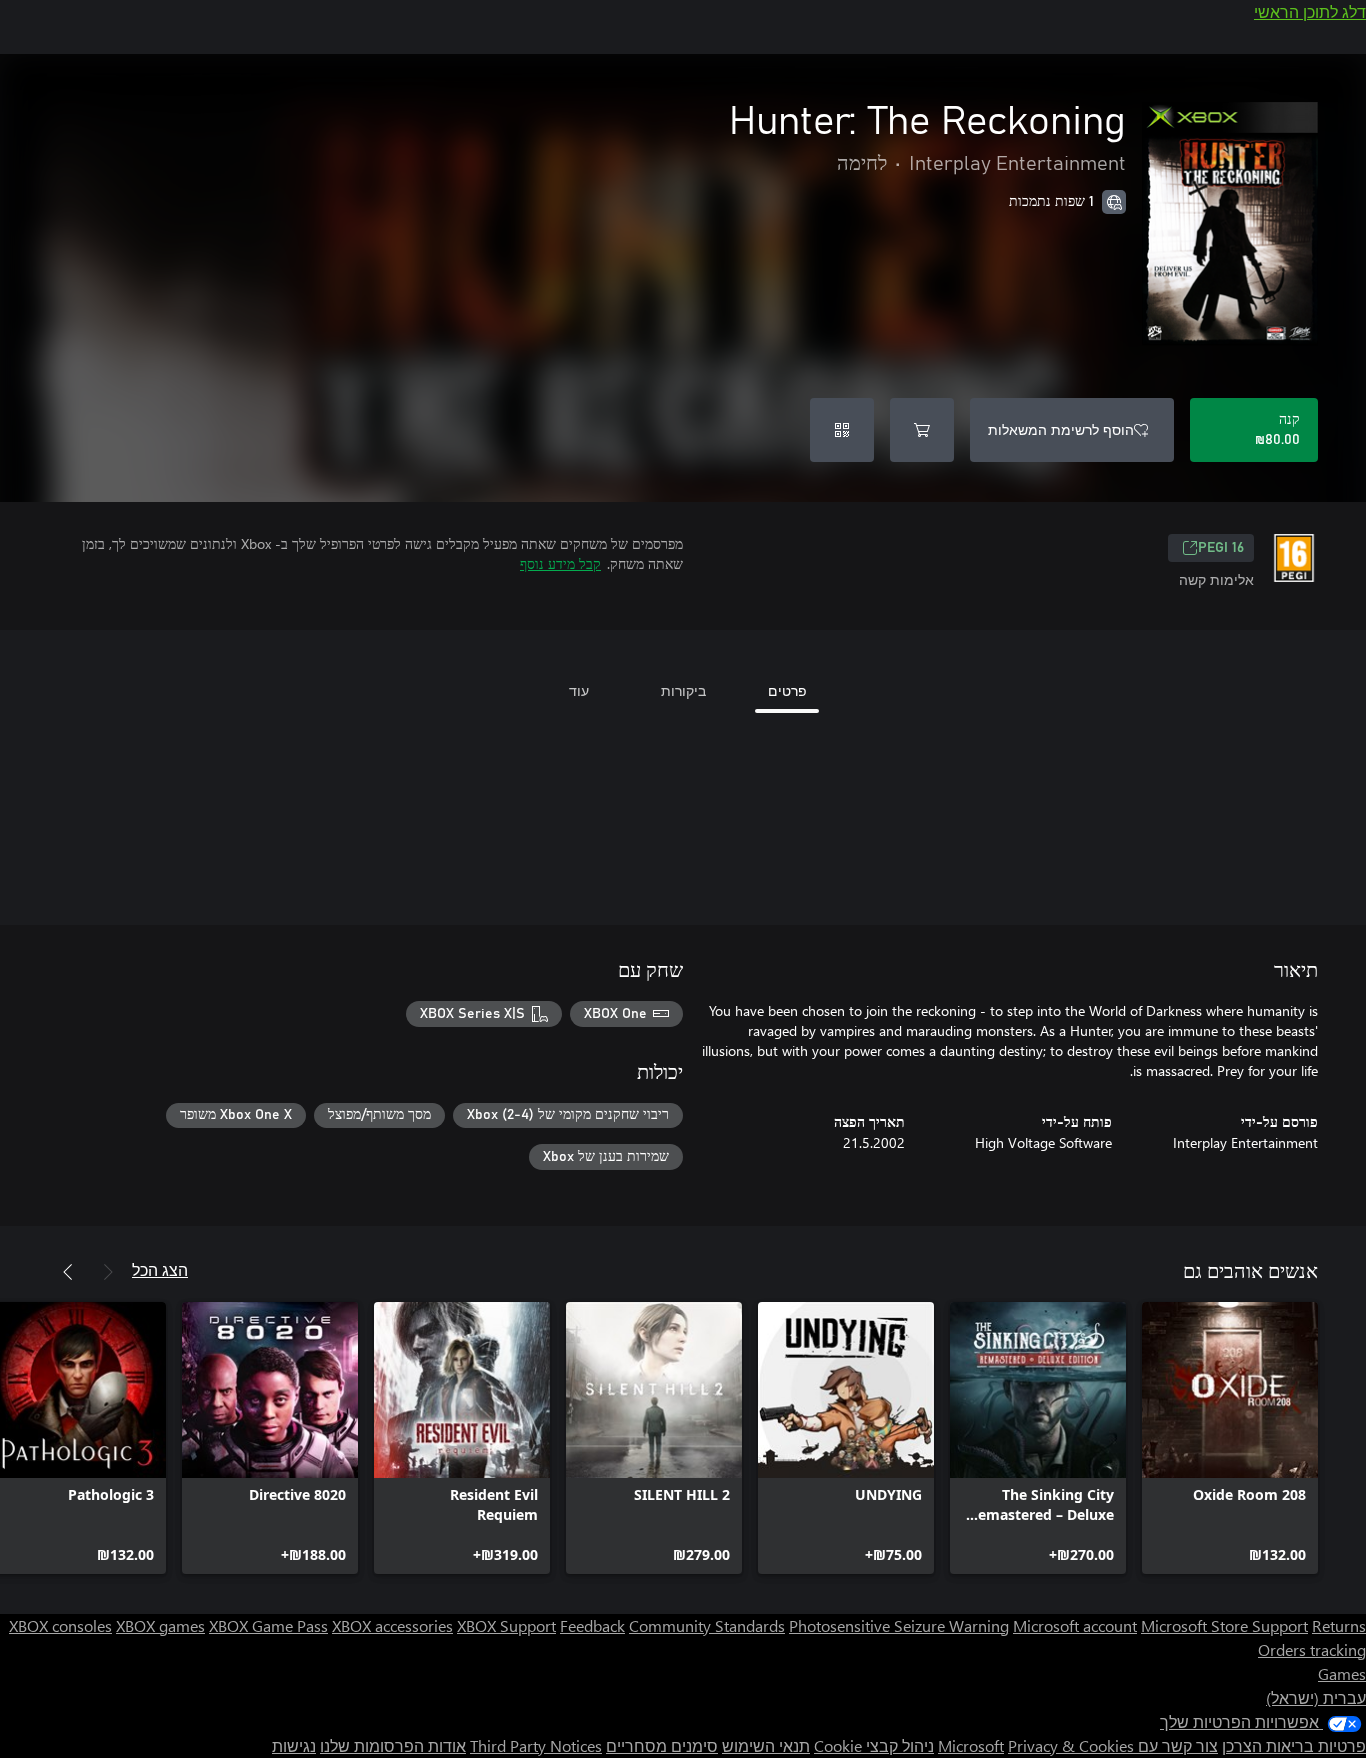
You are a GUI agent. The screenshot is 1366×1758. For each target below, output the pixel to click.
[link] (1230, 1438)
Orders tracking (1312, 1649)
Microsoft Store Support (1224, 1625)
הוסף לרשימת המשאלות (1061, 429)
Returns (1339, 1625)
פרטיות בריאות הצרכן (1294, 1745)
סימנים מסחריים (662, 1745)
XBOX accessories (392, 1625)
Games (1342, 1673)
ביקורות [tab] (683, 690)
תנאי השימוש (766, 1745)
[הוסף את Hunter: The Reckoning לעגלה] (922, 430)
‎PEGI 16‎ (1221, 548)
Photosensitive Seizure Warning (899, 1625)
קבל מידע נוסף (560, 563)
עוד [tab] (579, 690)
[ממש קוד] (842, 430)
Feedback (592, 1625)
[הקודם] (108, 1272)
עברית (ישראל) (1316, 1697)
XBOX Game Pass (268, 1625)
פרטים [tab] (787, 690)
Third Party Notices (536, 1745)
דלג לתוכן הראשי (1310, 11)
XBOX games (160, 1625)
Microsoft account (1075, 1625)
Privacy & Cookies (1071, 1745)
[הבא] (68, 1272)
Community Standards (707, 1625)
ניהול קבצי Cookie (874, 1745)
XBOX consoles (60, 1625)
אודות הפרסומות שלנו (393, 1745)
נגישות (294, 1745)
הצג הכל (160, 1269)
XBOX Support (506, 1625)
